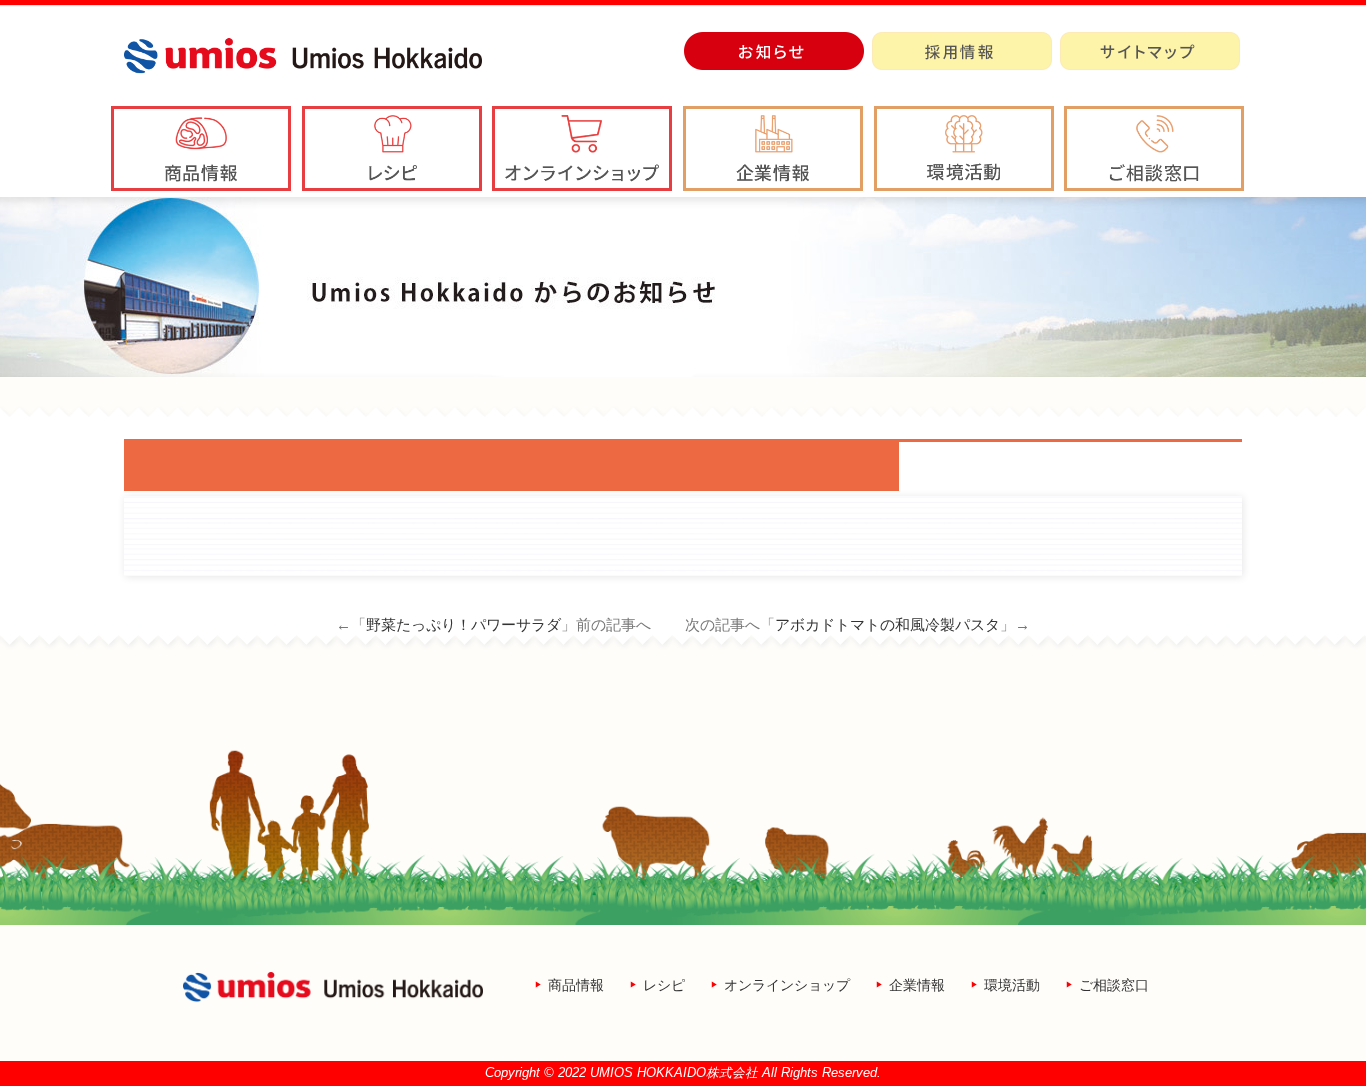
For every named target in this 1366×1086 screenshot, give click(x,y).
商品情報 (576, 985)
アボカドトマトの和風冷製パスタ (887, 624)
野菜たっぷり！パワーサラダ (463, 624)
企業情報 (917, 985)
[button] (773, 148)
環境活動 (1012, 985)
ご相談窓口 (1114, 985)
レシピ (664, 985)
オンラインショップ (787, 985)
